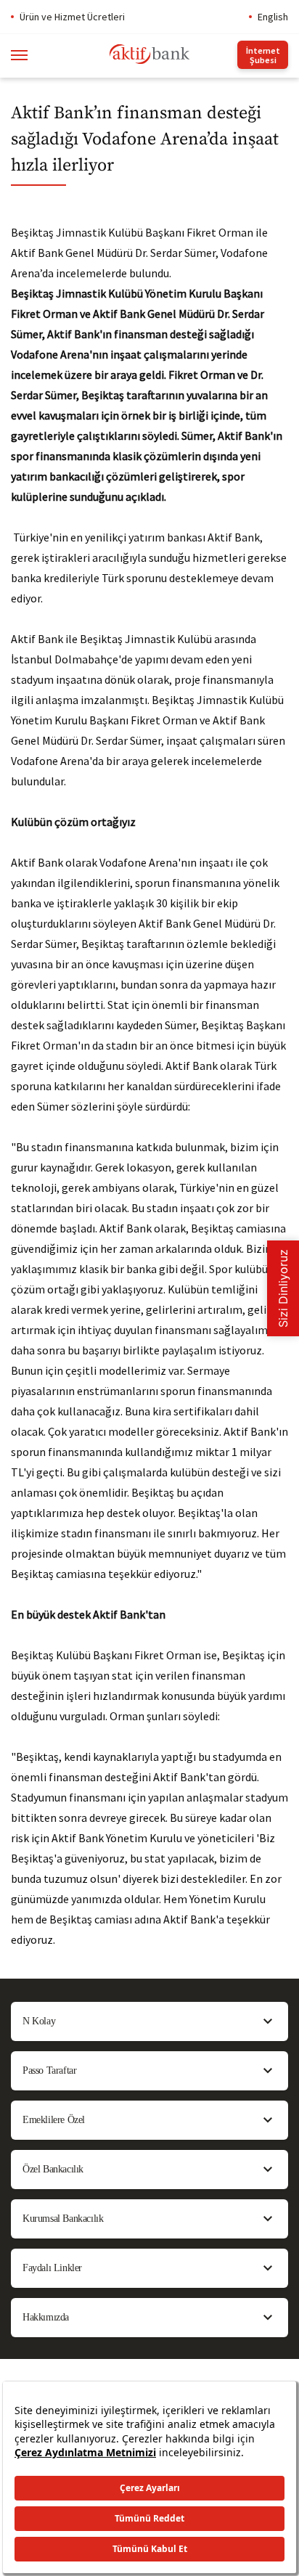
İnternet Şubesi (263, 55)
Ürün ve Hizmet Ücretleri (72, 17)
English (273, 17)
